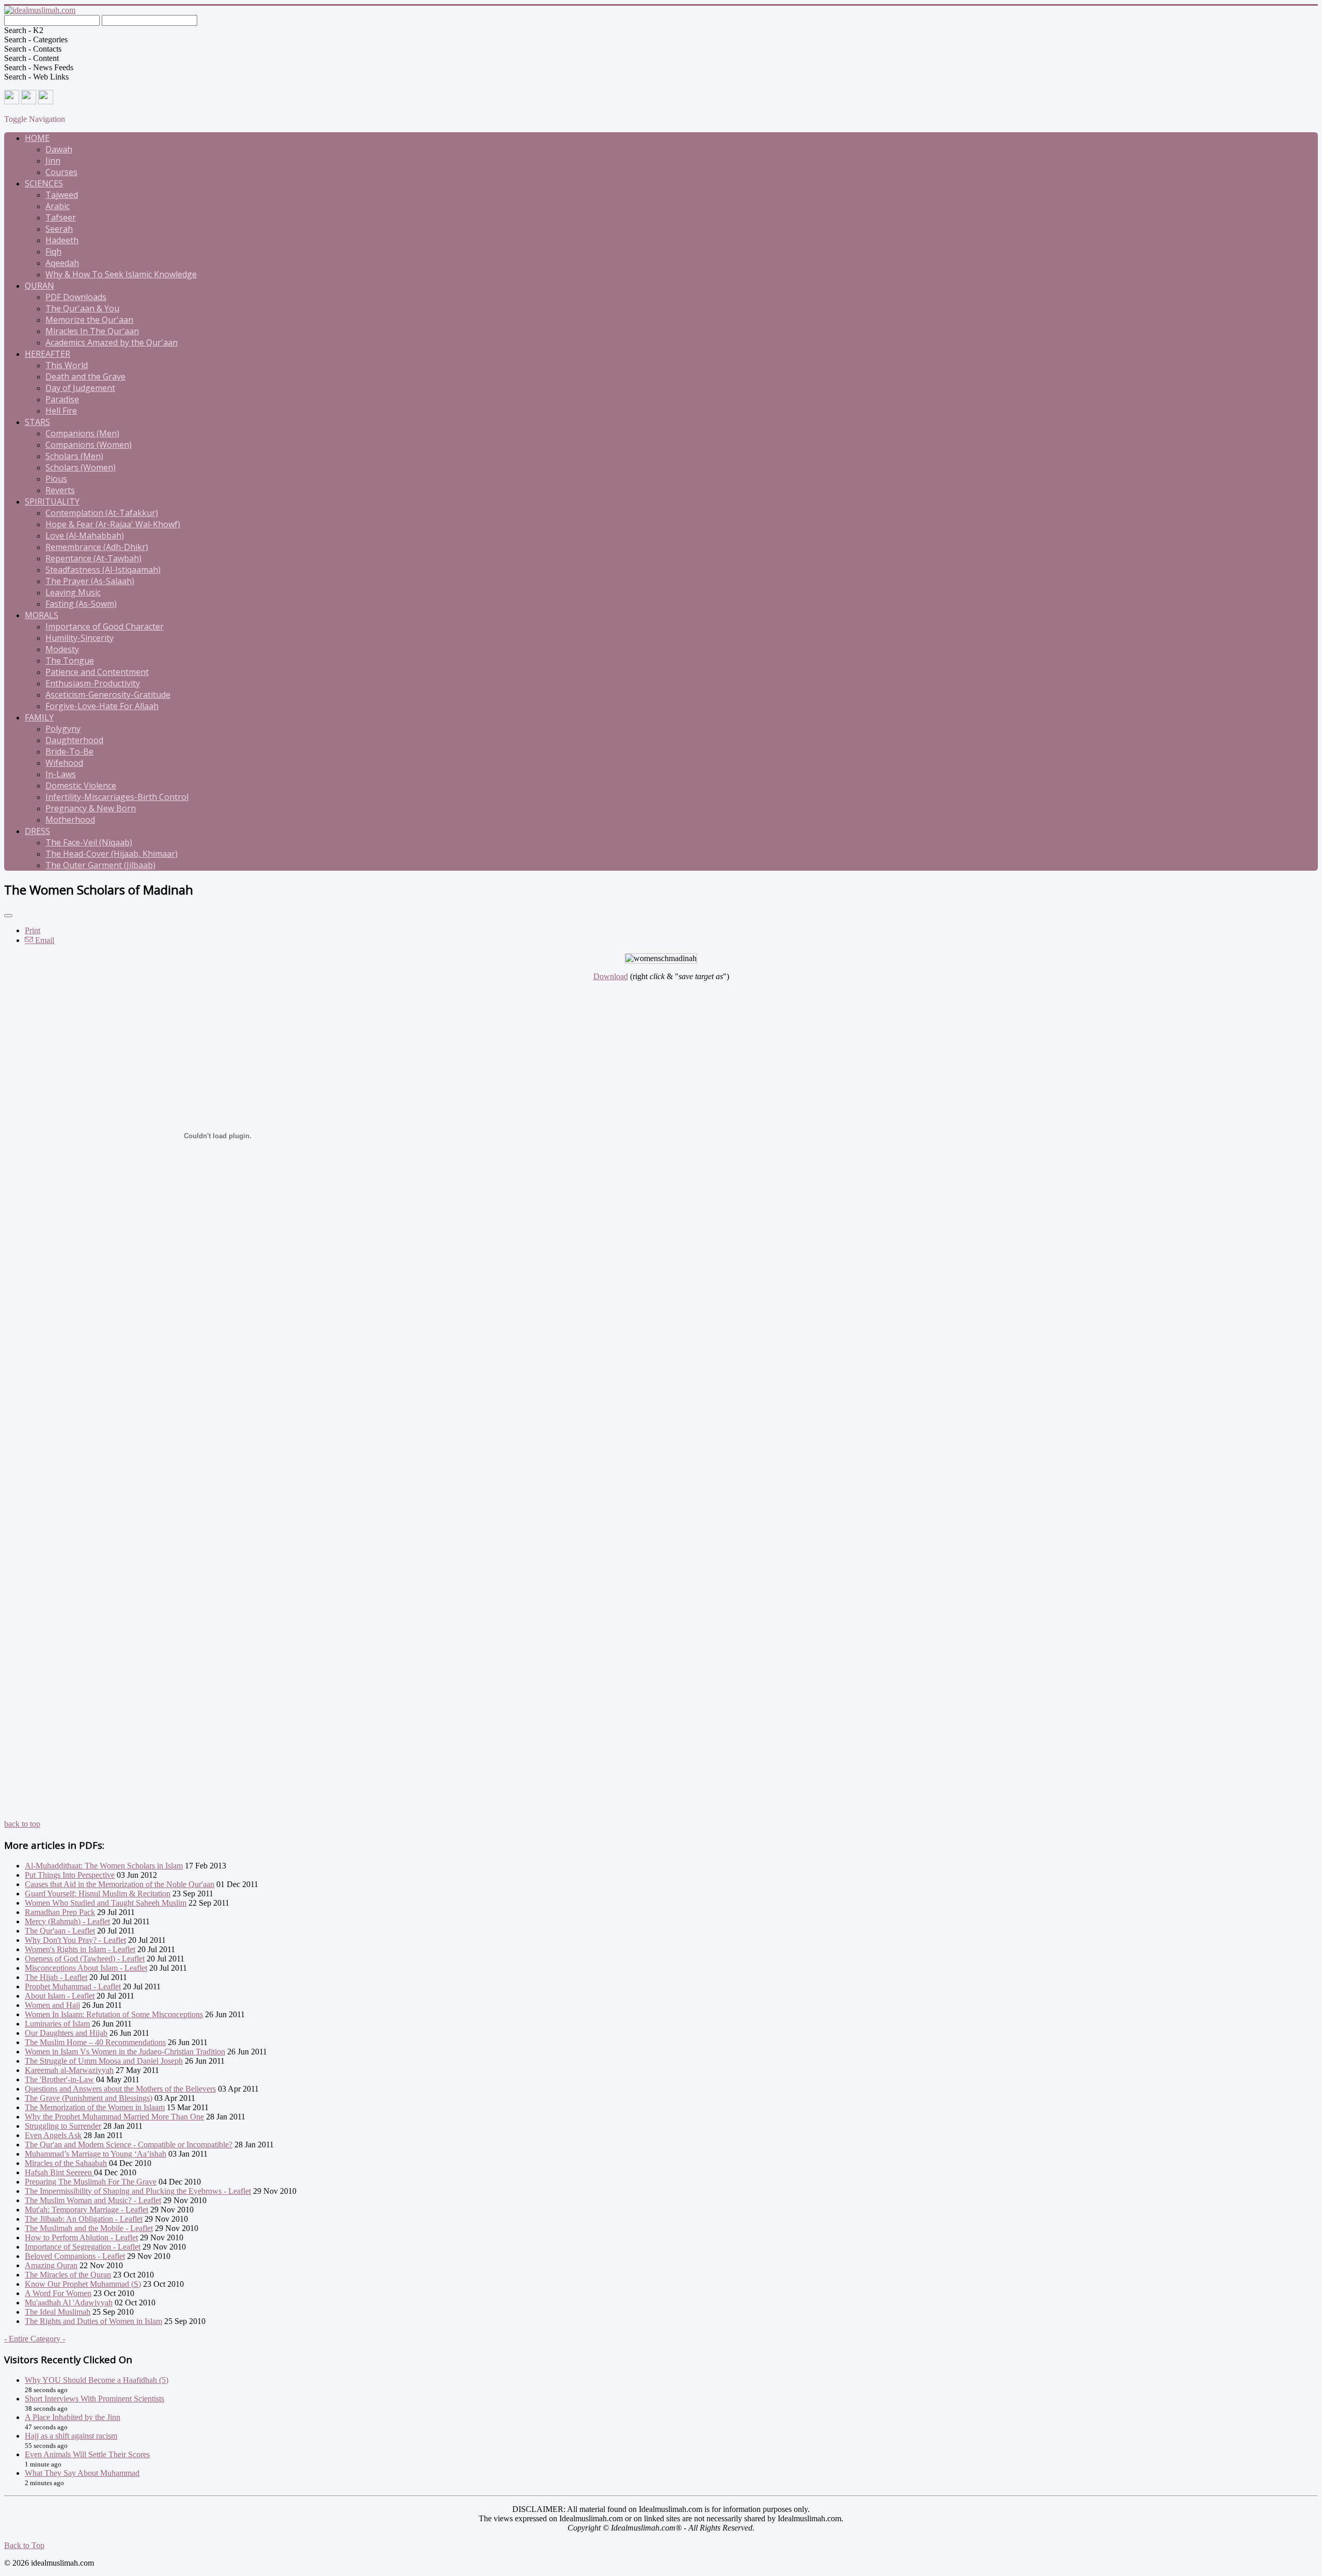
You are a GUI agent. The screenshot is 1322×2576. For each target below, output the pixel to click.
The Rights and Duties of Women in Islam (93, 2321)
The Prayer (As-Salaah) (90, 581)
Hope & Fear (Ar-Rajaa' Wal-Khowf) (113, 524)
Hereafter (48, 354)
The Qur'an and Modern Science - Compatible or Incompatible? (129, 2145)
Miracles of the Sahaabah (66, 2163)
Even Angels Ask (53, 2135)
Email (44, 940)
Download (611, 976)
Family (39, 717)
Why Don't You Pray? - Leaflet (75, 1940)
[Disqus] (661, 1422)
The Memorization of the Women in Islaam (95, 2107)
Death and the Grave (85, 376)
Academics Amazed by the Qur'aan (112, 342)
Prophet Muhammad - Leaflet (73, 1986)
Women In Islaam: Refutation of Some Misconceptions (114, 2014)
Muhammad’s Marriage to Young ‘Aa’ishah (96, 2154)
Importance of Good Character (105, 626)
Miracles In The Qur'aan (92, 331)
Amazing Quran (51, 2265)
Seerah (59, 229)
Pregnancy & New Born (91, 808)
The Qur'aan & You (82, 308)
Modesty (62, 649)
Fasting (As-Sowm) (81, 604)
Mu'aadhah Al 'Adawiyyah (69, 2303)
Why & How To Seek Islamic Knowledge (121, 274)
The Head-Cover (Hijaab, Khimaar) (112, 854)
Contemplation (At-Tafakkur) (102, 513)
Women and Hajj (52, 2005)
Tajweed (62, 195)
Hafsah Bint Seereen (59, 2172)
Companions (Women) (89, 445)
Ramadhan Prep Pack (60, 1912)
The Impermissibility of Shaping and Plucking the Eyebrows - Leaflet (138, 2191)
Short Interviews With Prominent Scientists (95, 2399)
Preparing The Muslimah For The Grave (91, 2182)
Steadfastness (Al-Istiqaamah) (103, 570)
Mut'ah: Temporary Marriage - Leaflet (86, 2210)
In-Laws (61, 774)
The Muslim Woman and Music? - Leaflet (93, 2200)
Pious (56, 479)
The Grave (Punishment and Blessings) (89, 2098)
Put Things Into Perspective (70, 1875)
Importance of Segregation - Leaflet (83, 2247)
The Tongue (70, 661)
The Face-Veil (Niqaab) (89, 842)
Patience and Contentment (97, 672)
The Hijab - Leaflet (56, 1977)
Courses (61, 172)
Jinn (53, 161)
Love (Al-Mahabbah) (85, 536)
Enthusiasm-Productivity (93, 683)
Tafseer (61, 217)
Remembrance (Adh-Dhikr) (97, 547)
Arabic (58, 206)
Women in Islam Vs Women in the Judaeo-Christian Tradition (125, 2052)
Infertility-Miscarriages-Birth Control (117, 797)
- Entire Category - (35, 2339)
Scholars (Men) (74, 456)
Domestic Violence (81, 786)
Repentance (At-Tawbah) (93, 558)
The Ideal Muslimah (58, 2312)
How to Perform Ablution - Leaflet (81, 2237)
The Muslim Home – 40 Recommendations (95, 2042)
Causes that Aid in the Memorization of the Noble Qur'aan (120, 1884)
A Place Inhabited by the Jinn (73, 2417)
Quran (40, 286)
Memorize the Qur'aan (89, 320)
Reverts (60, 490)
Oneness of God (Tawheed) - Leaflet (85, 1959)
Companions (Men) (82, 433)
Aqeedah (62, 263)
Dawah (59, 149)
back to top (22, 1824)
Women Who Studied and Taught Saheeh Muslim (106, 1903)
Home (37, 138)
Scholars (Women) (81, 467)
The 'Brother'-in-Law (59, 2079)
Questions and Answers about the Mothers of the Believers (120, 2089)
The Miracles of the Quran (68, 2275)
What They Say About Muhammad (82, 2473)
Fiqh (53, 252)
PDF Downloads (76, 297)
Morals (42, 615)
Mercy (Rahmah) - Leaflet (67, 1921)
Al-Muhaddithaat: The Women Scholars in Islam (104, 1866)
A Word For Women (58, 2293)
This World (67, 365)
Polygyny (63, 729)
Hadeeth (62, 240)
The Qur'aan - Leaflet (60, 1931)
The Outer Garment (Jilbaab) (100, 865)
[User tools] (8, 916)
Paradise (62, 399)
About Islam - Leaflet (60, 1996)
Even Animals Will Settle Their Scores (87, 2454)
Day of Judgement (80, 388)
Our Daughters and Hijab (66, 2033)
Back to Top (24, 2545)
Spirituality (52, 501)
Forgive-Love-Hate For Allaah (102, 706)
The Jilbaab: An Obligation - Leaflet (84, 2219)
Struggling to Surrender (63, 2126)
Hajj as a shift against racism (71, 2436)
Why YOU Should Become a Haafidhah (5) (97, 2380)
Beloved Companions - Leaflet (75, 2256)
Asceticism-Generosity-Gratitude (108, 695)
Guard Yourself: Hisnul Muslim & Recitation (98, 1894)
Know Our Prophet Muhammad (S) (83, 2284)
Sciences (44, 183)
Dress (37, 831)
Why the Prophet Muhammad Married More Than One (114, 2117)
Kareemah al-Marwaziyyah (69, 2070)
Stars (37, 422)
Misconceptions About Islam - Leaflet (86, 1968)
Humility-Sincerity (80, 638)
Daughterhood (74, 740)
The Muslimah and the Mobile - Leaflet (89, 2228)
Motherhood (70, 820)
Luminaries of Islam (57, 2024)
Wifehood (64, 763)
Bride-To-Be (69, 751)
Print (33, 930)
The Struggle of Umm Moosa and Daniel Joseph (104, 2061)
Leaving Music (73, 592)
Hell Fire (61, 411)
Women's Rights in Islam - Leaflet (80, 1949)
